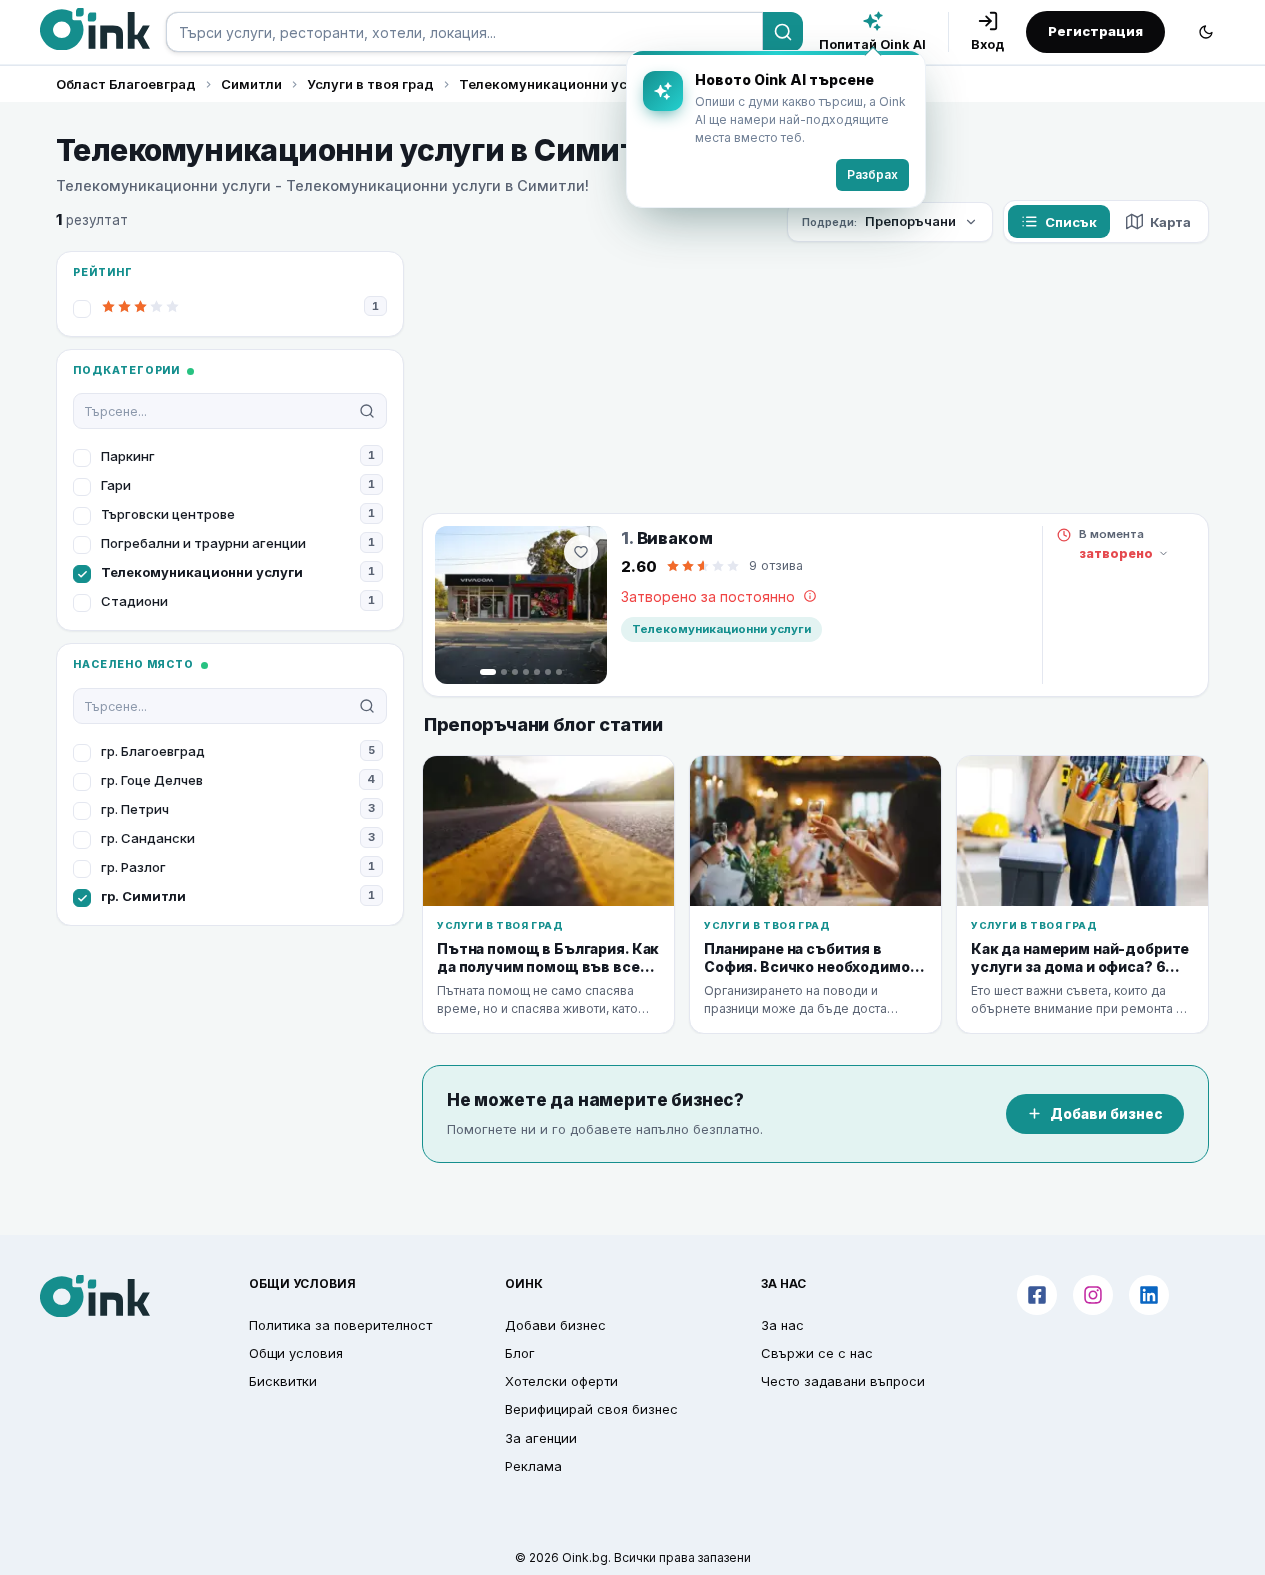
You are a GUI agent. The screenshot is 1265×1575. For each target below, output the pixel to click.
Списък (1071, 222)
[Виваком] (521, 605)
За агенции (541, 1438)
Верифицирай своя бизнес (591, 1409)
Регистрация (1095, 31)
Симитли (251, 84)
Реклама (533, 1466)
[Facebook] (1037, 1295)
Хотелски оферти (561, 1381)
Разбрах (872, 174)
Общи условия (296, 1353)
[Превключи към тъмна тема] (1206, 32)
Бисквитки (283, 1381)
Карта (1170, 222)
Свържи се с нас (817, 1353)
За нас (782, 1325)
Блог (520, 1353)
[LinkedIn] (1149, 1295)
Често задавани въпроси (843, 1381)
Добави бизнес (1106, 1114)
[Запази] (581, 552)
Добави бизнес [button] (555, 1325)
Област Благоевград (126, 84)
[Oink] (95, 29)
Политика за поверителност (340, 1325)
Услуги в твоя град (370, 84)
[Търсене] (783, 32)
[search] (464, 32)
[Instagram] (1093, 1295)
